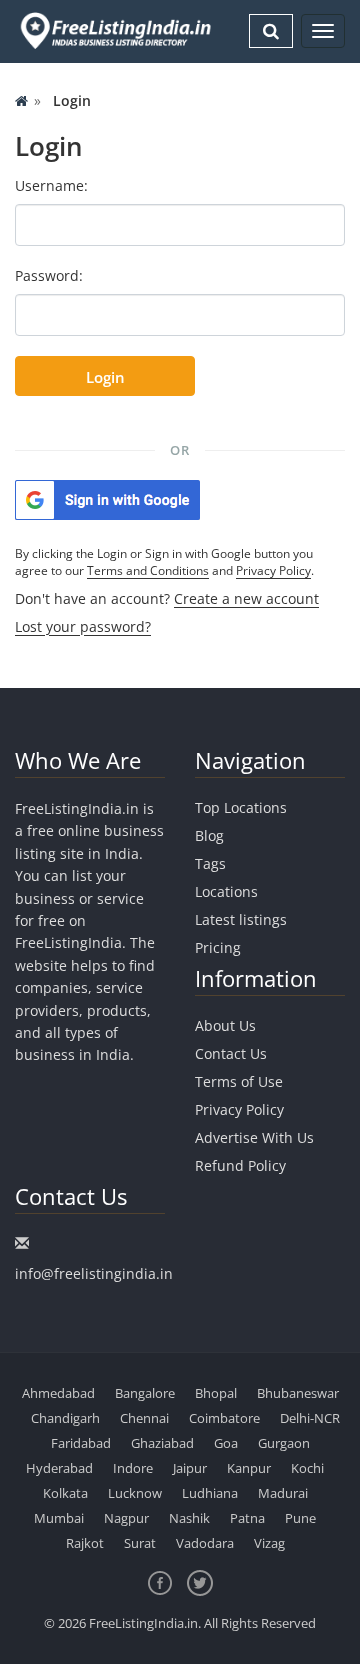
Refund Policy (240, 1165)
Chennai (144, 1418)
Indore (133, 1468)
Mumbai (59, 1518)
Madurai (283, 1493)
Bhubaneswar (298, 1393)
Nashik (189, 1518)
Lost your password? (83, 626)
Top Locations (241, 807)
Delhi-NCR (310, 1418)
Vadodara (205, 1543)
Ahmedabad (58, 1393)
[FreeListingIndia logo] (117, 30)
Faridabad (81, 1443)
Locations (226, 891)
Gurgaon (284, 1443)
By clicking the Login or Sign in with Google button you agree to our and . (164, 562)
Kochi (307, 1468)
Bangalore (145, 1393)
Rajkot (85, 1543)
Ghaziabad (162, 1443)
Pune (300, 1518)
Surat (140, 1543)
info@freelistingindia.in (94, 1273)
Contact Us (231, 1053)
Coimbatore (224, 1418)
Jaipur (190, 1468)
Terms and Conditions (148, 570)
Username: (51, 185)
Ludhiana (210, 1493)
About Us (225, 1025)
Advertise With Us (254, 1137)
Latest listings (241, 919)
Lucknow (135, 1493)
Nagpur (126, 1518)
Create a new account (246, 598)
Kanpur (249, 1468)
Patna (247, 1518)
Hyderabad (59, 1468)
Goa (226, 1443)
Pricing (218, 947)
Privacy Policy (273, 570)
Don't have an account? (167, 598)
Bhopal (216, 1393)
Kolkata (65, 1493)
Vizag (269, 1543)
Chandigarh (65, 1418)
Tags (210, 863)
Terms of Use (239, 1081)
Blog (209, 835)
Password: (49, 275)
